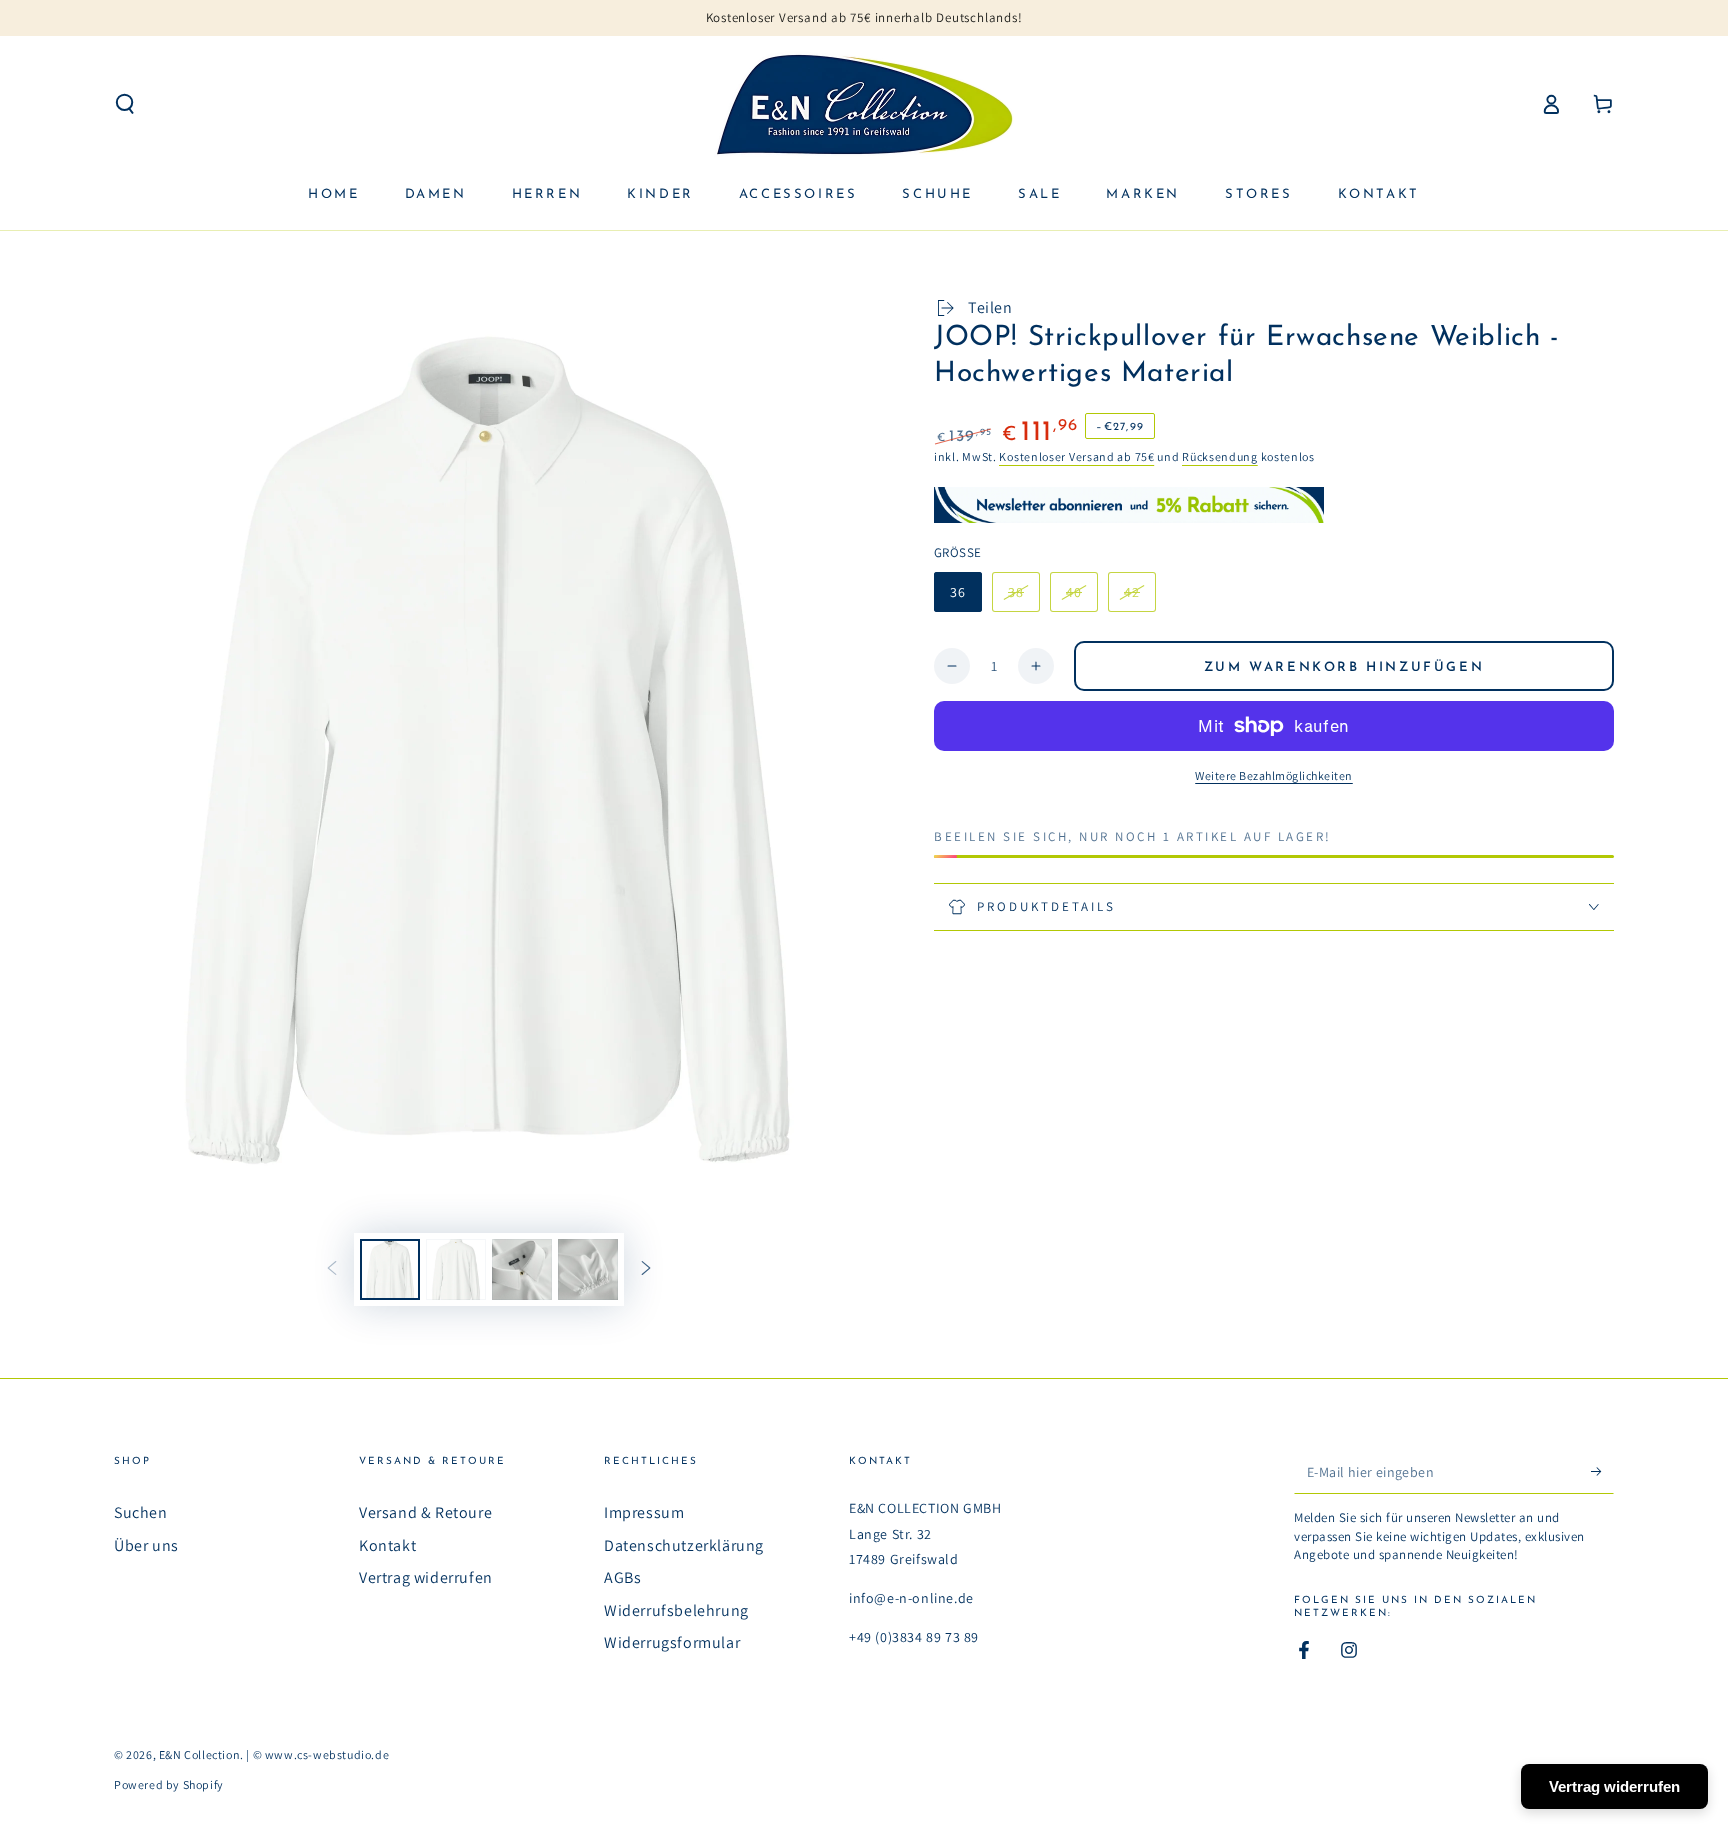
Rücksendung (1220, 456)
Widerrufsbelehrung (676, 1610)
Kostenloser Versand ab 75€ (1076, 456)
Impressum (644, 1512)
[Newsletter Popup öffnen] (1129, 504)
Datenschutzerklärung (684, 1545)
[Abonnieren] (1602, 1471)
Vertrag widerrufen (426, 1577)
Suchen (141, 1512)
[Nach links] (332, 1270)
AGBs (622, 1577)
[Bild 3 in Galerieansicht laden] (522, 1269)
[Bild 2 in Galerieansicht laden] (456, 1269)
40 (1081, 597)
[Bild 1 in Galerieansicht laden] (390, 1269)
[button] (125, 104)
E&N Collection (199, 1754)
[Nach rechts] (646, 1270)
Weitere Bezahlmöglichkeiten (1274, 775)
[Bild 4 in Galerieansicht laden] (588, 1269)
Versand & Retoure (425, 1512)
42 (1139, 597)
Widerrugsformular (672, 1642)
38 (1023, 597)
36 (958, 592)
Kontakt (387, 1545)
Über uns (146, 1545)
